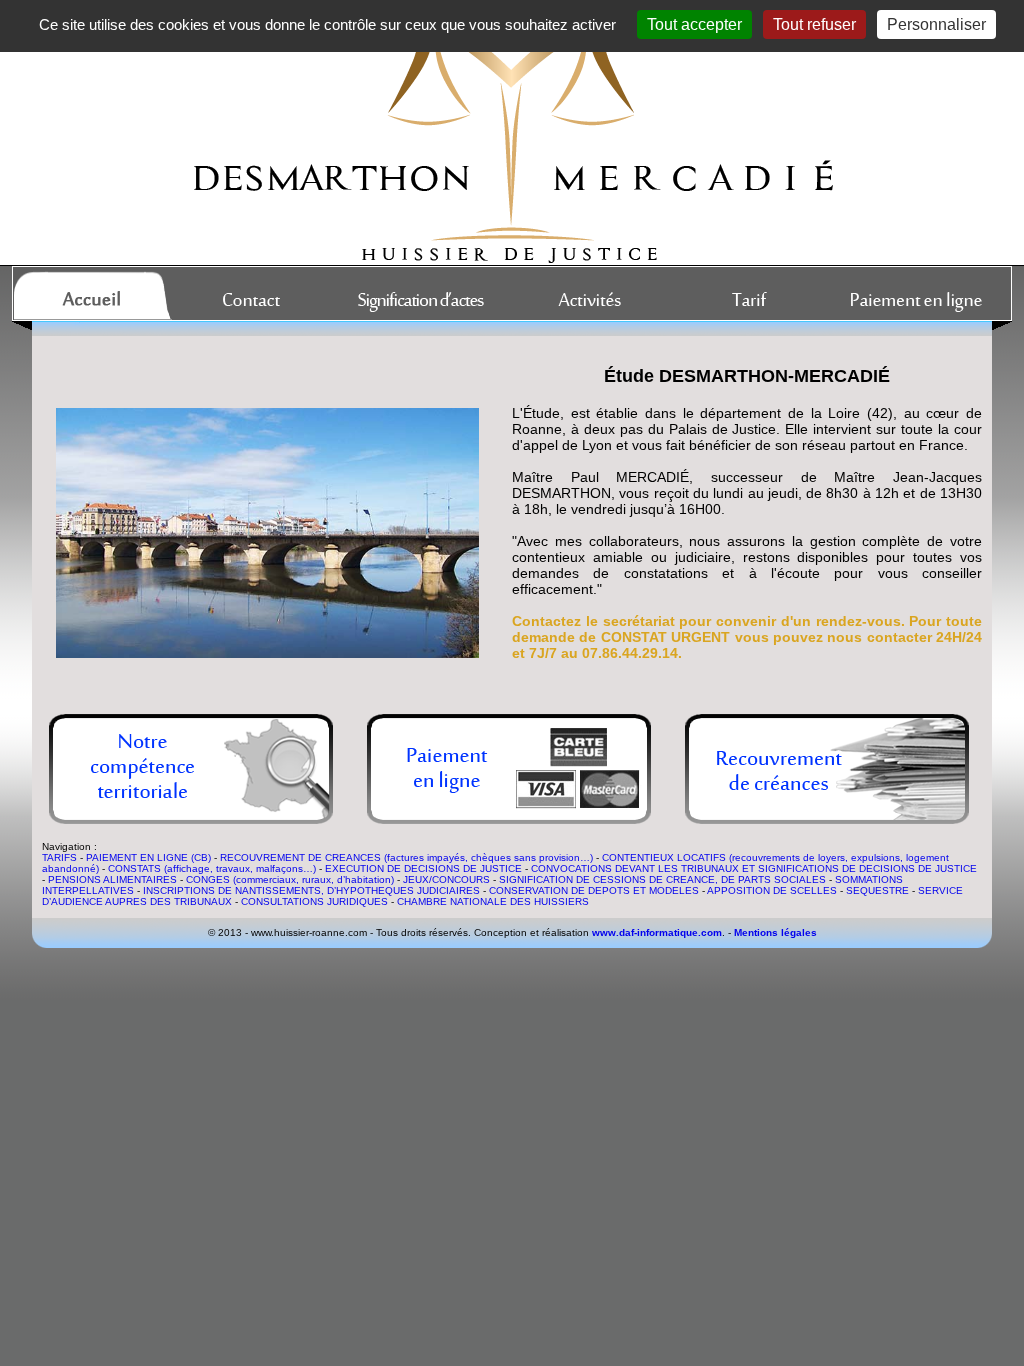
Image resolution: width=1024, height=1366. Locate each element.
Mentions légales (775, 932)
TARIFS (59, 857)
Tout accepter (694, 24)
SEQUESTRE (877, 890)
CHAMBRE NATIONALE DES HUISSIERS (493, 901)
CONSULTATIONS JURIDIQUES (314, 901)
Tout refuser (814, 24)
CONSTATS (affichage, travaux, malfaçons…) (212, 868)
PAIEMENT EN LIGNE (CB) (148, 857)
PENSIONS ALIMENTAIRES (112, 879)
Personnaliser (936, 24)
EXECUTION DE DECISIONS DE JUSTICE (423, 868)
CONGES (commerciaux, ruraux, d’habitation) (290, 879)
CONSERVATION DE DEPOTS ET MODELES (594, 890)
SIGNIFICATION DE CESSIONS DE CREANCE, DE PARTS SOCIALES (662, 879)
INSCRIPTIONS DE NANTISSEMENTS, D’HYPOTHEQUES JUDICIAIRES (311, 890)
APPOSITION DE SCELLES (772, 890)
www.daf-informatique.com (657, 932)
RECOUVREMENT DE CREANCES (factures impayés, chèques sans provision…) (406, 857)
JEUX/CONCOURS (446, 879)
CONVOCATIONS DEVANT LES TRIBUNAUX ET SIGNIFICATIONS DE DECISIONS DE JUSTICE (754, 868)
